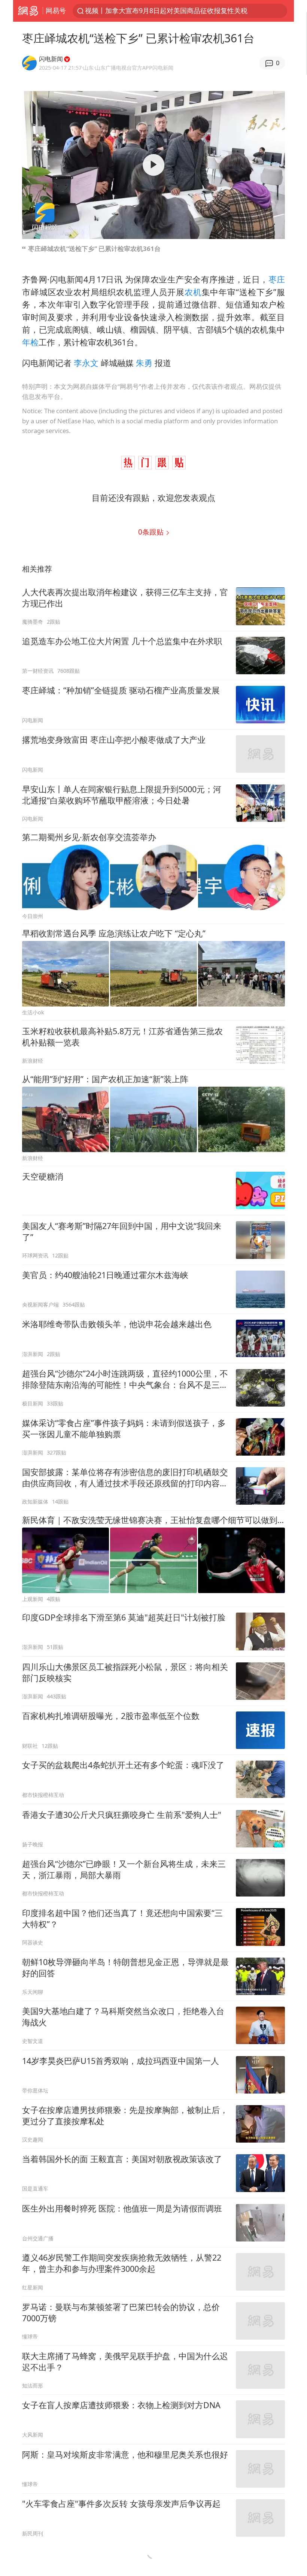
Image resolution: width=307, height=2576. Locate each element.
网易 (28, 11)
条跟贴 (152, 532)
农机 (193, 292)
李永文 (86, 363)
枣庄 (277, 279)
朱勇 (144, 363)
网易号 (56, 10)
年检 (30, 342)
